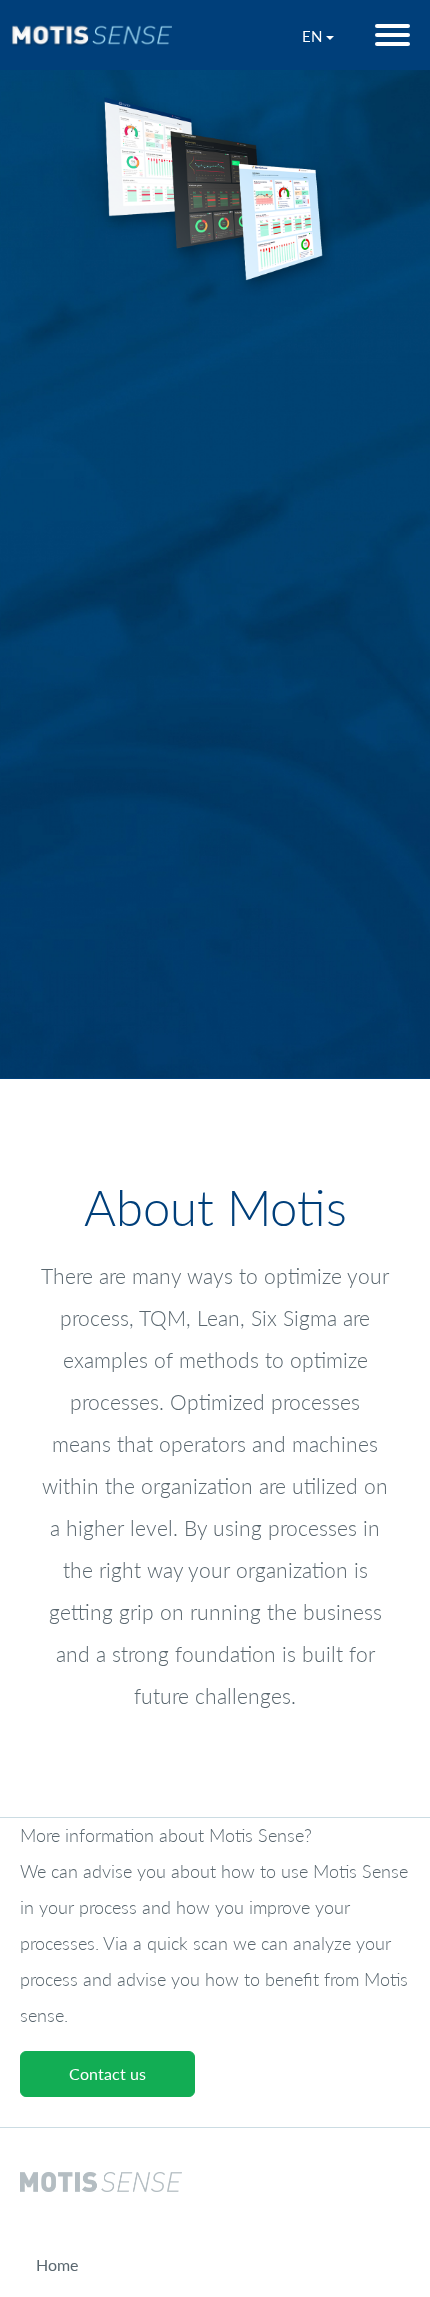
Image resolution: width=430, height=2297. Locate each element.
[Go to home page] (91, 35)
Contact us (107, 2078)
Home (57, 2269)
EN (314, 35)
